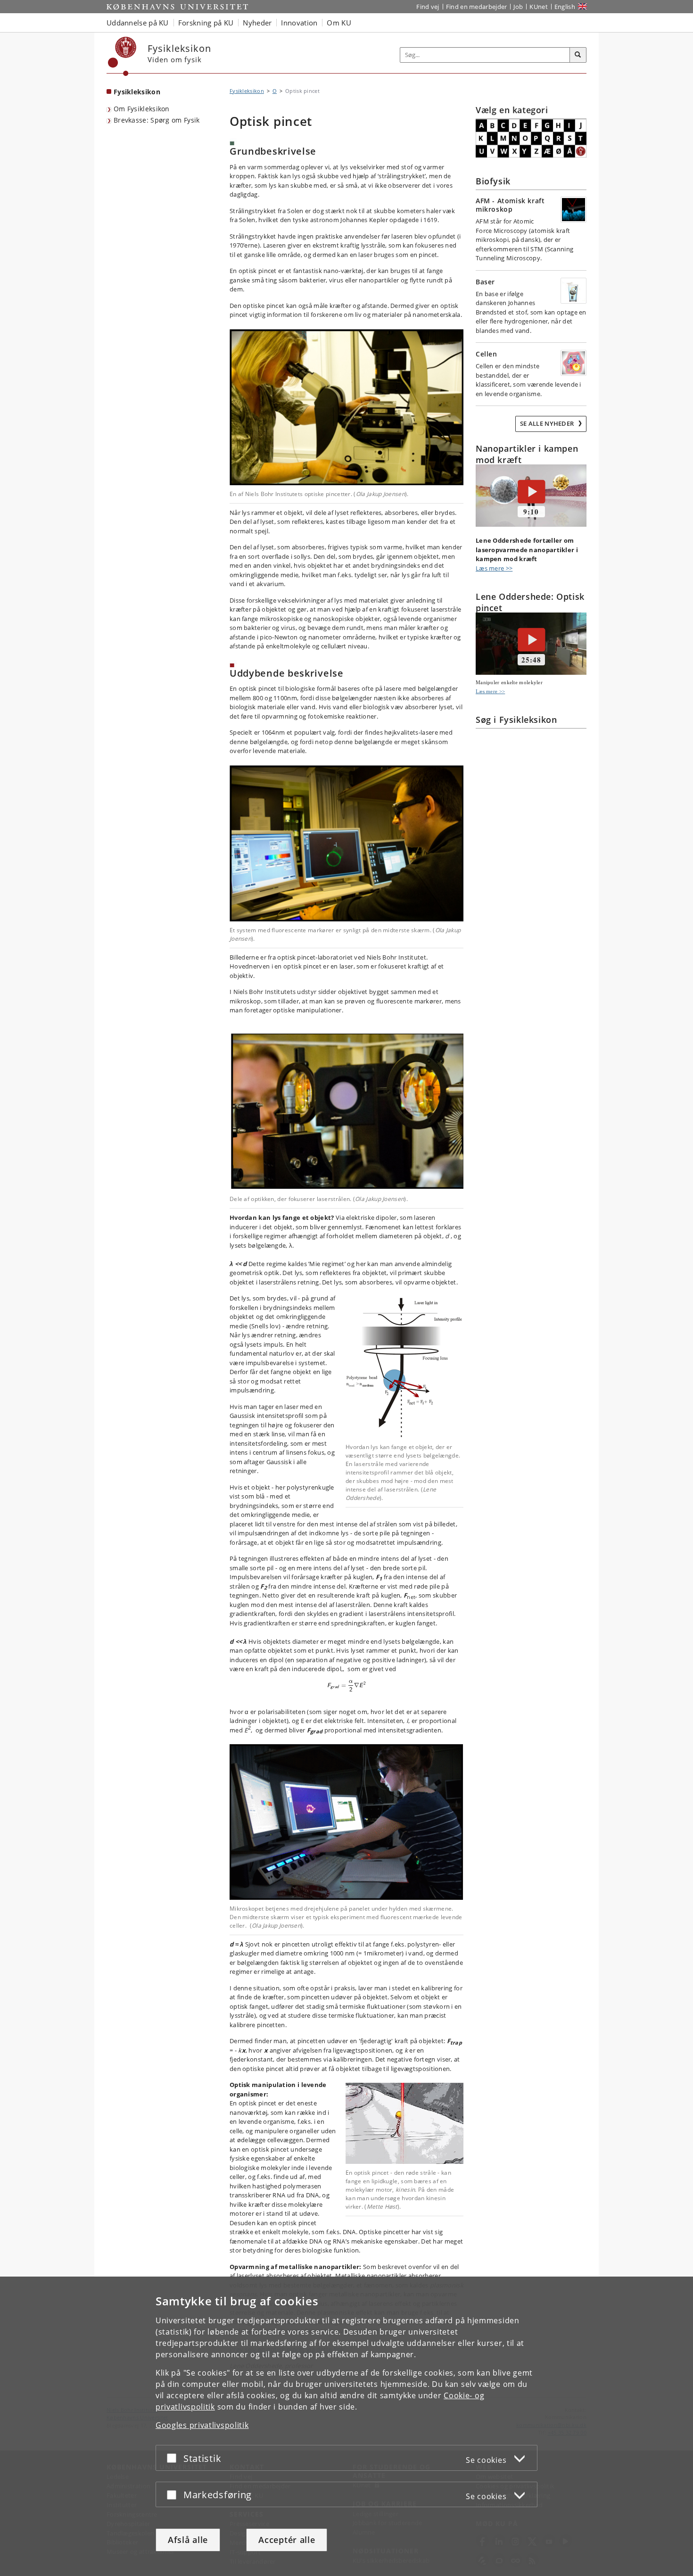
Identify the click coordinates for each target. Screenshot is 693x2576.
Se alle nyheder (548, 423)
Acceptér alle (287, 2540)
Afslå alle (188, 2540)
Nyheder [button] (257, 23)
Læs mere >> (494, 568)
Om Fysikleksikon (142, 109)
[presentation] (347, 1685)
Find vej (428, 7)
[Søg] (578, 55)
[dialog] (346, 2426)
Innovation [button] (299, 23)
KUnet (539, 7)
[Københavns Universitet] (122, 56)
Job (518, 7)
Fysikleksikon (137, 92)
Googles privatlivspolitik (202, 2425)
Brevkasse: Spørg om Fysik (157, 120)
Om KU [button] (339, 23)
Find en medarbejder (477, 7)
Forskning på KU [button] (206, 23)
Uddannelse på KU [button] (138, 23)
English (565, 7)
